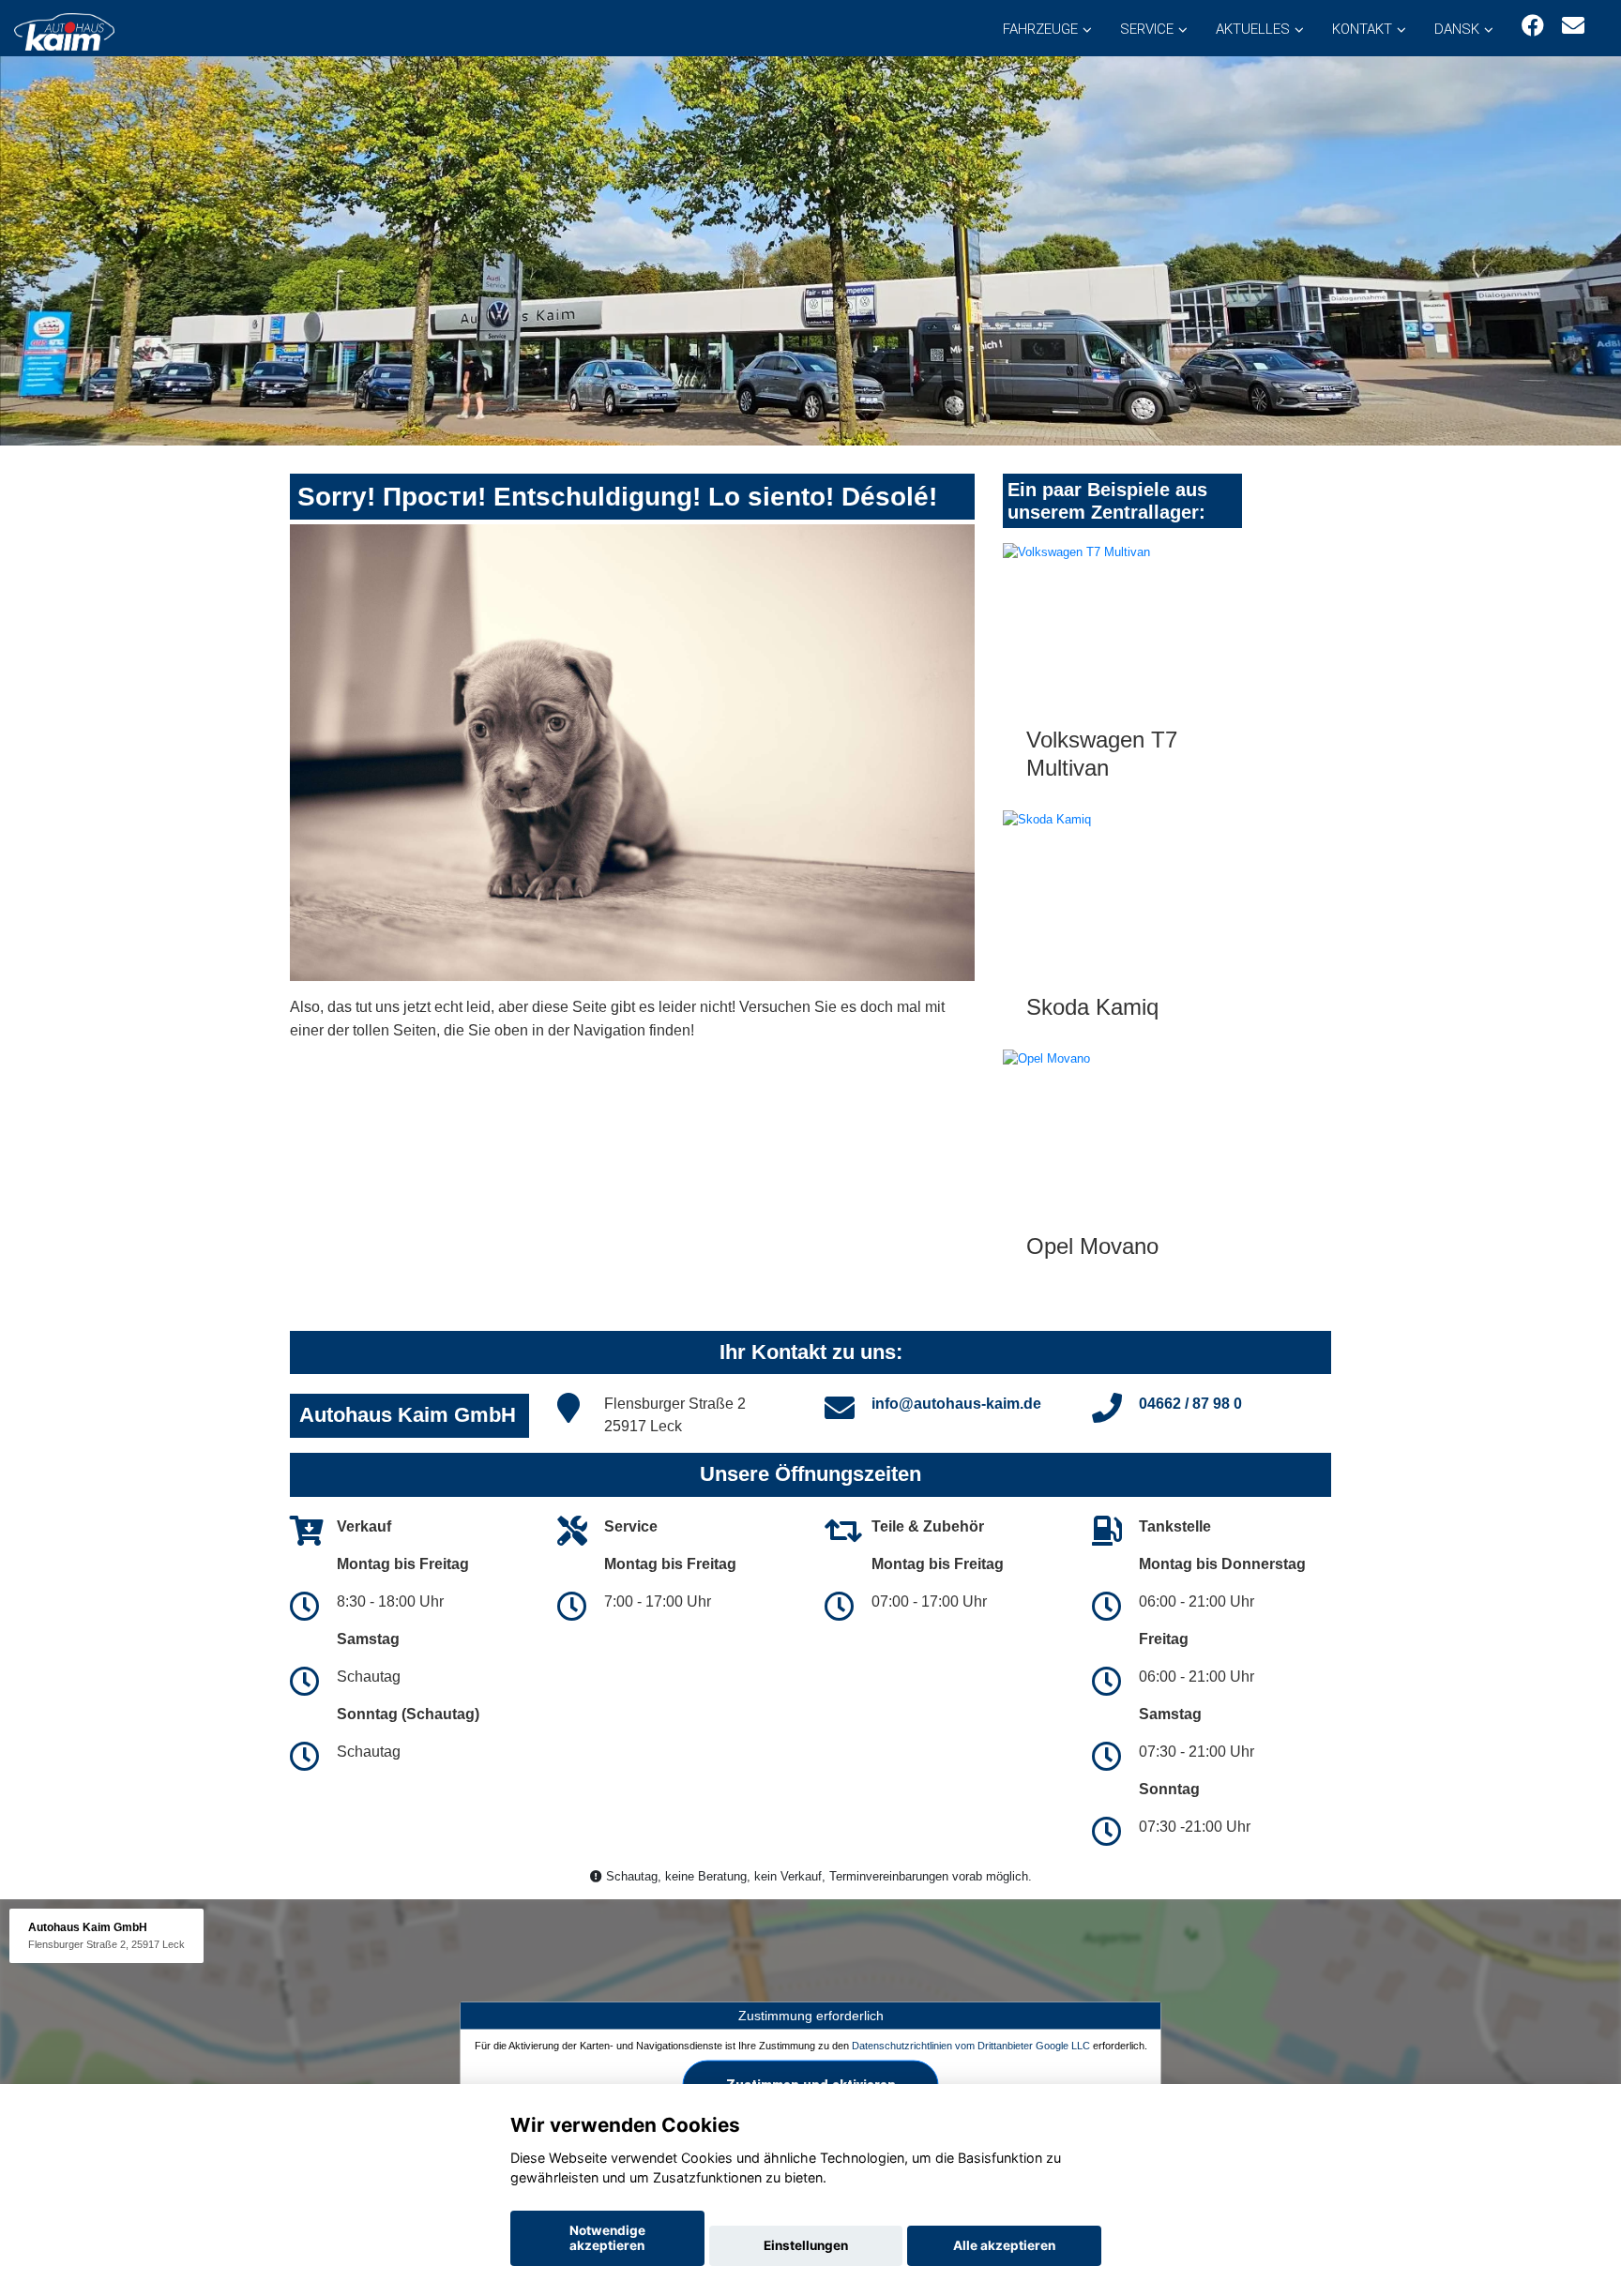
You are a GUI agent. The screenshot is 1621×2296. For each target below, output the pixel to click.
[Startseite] (64, 30)
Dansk (1457, 29)
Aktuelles (1253, 29)
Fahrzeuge (1040, 29)
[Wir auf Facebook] (1533, 26)
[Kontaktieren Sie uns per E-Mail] (1573, 26)
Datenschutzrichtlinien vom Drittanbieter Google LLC (971, 2045)
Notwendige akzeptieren (607, 2238)
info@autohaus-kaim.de (956, 1404)
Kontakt (1362, 29)
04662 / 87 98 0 (1190, 1404)
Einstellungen (806, 2245)
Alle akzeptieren (1004, 2245)
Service (1147, 29)
